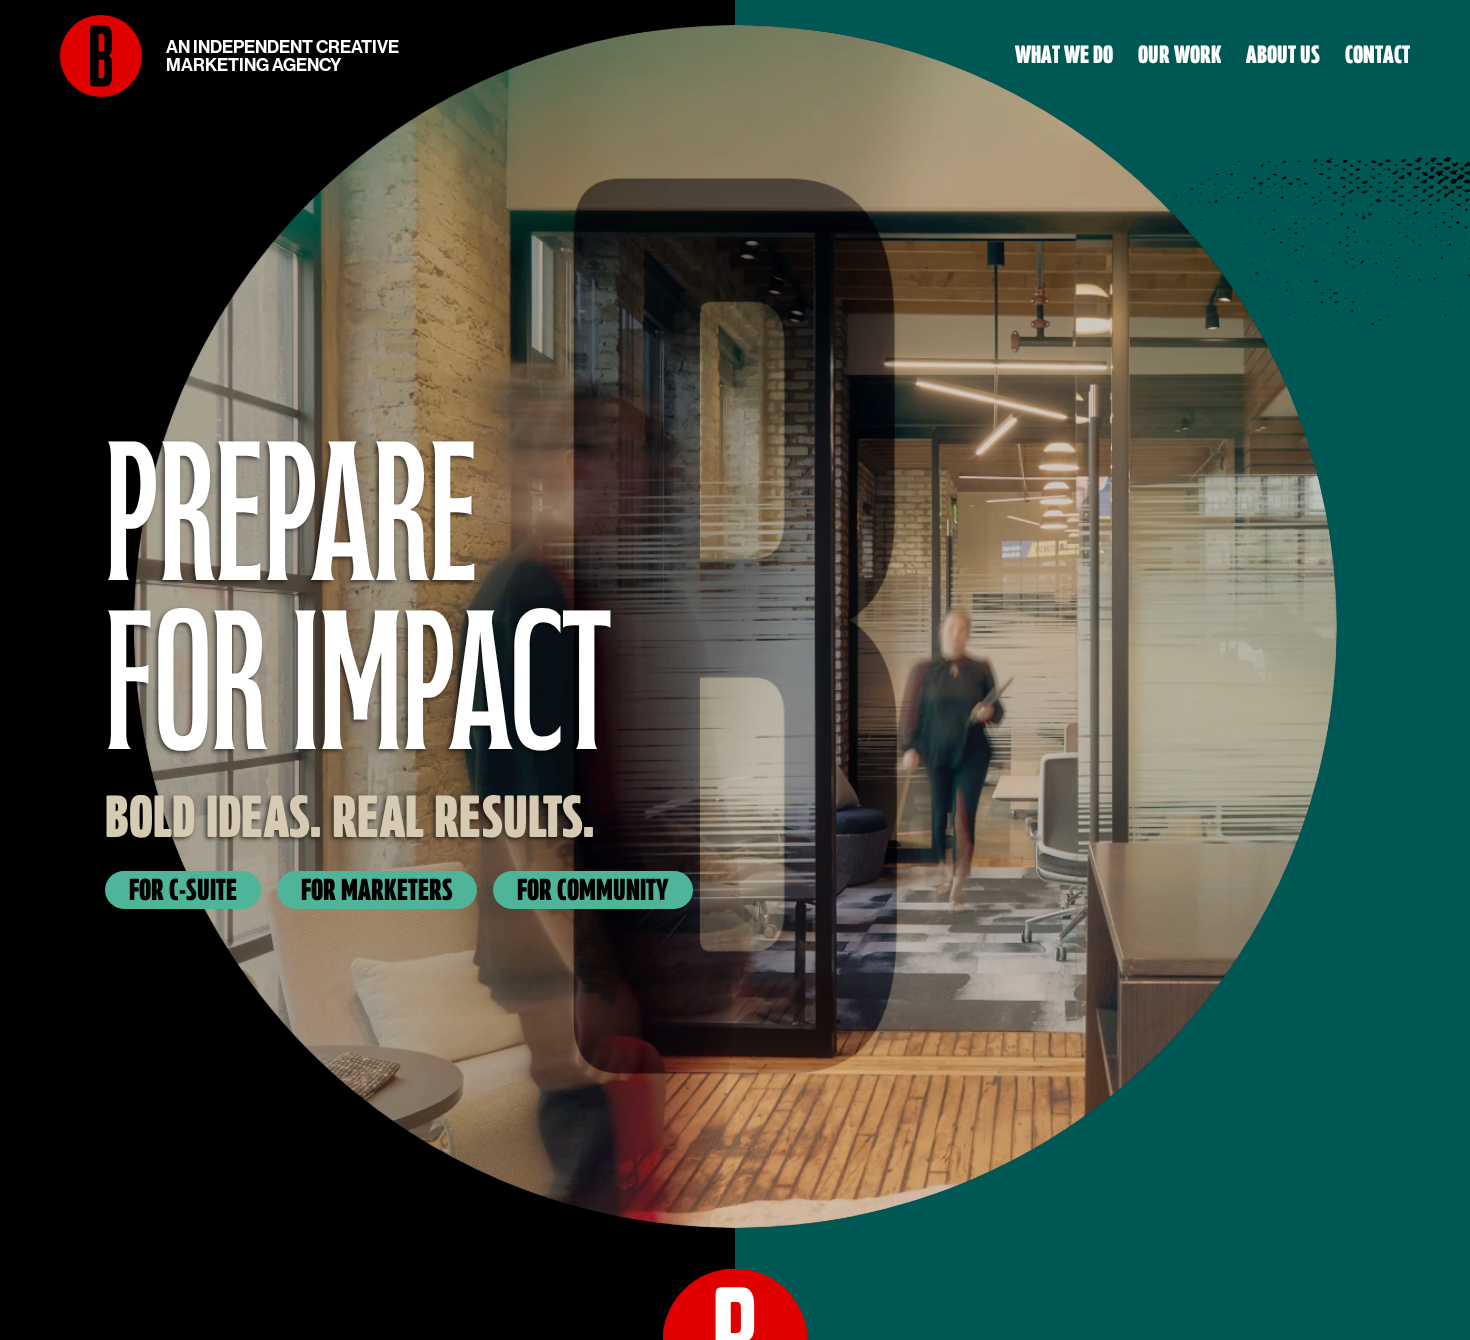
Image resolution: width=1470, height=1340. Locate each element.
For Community (593, 890)
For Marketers (377, 890)
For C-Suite (183, 890)
